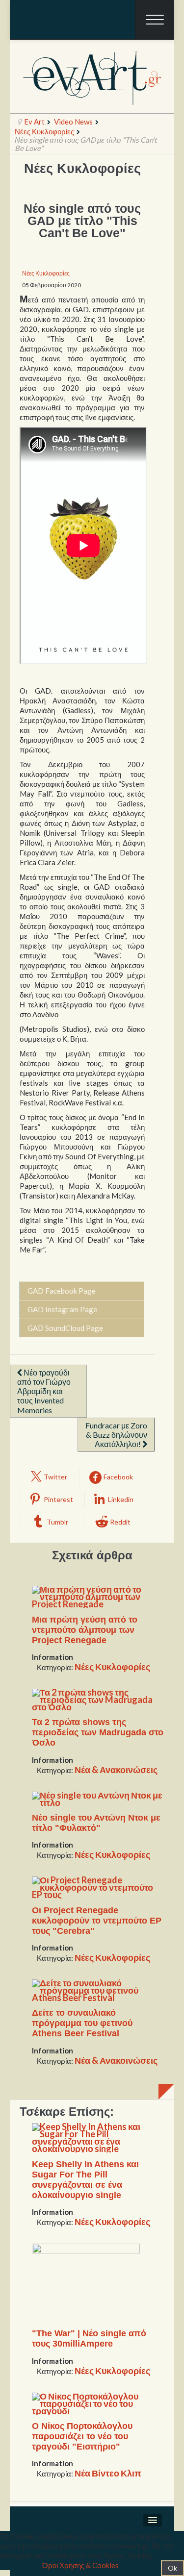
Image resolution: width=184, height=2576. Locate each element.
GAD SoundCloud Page (65, 1328)
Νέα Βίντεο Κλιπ (108, 2473)
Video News (73, 122)
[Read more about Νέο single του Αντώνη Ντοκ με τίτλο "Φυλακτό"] (98, 1798)
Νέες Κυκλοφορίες (44, 131)
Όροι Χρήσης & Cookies (80, 2565)
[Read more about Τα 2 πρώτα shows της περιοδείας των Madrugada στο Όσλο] (98, 1699)
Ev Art (34, 122)
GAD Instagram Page (62, 1309)
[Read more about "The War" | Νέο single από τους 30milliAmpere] (86, 2282)
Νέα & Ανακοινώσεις (116, 1770)
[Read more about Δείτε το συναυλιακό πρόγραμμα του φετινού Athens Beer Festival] (98, 1989)
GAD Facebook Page (62, 1291)
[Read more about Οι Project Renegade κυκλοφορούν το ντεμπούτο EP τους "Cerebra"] (98, 1886)
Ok (172, 2568)
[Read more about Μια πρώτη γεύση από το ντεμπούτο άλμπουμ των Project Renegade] (98, 1596)
